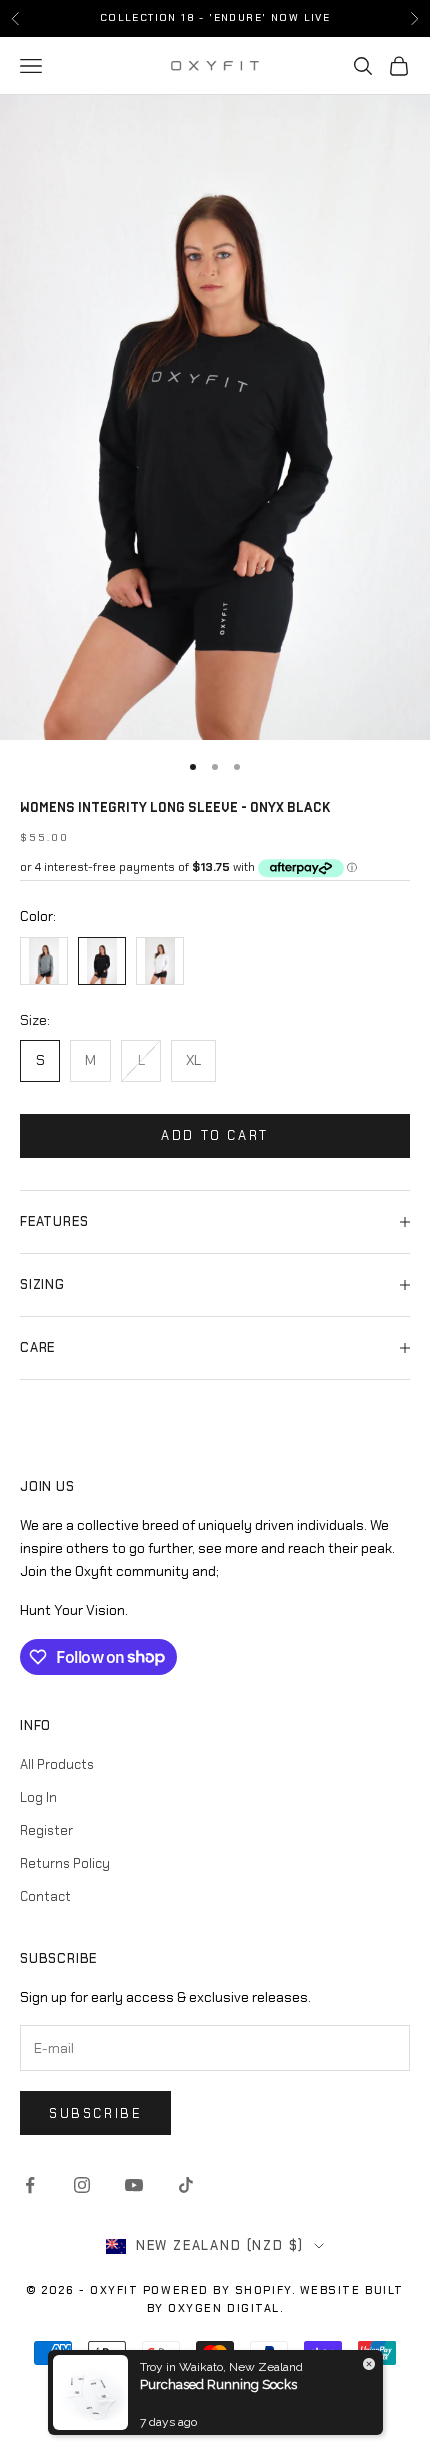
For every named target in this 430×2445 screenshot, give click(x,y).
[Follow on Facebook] (30, 2185)
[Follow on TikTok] (186, 2185)
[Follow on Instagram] (82, 2185)
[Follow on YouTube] (134, 2185)
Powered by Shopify (217, 2290)
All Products (57, 1764)
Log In (38, 1797)
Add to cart (215, 1135)
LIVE (317, 17)
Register (46, 1830)
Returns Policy (65, 1863)
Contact (45, 1896)
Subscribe (95, 2113)
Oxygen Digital (224, 2308)
